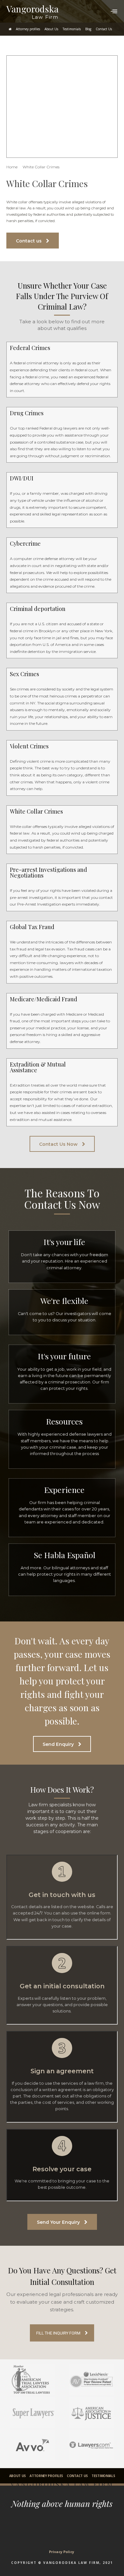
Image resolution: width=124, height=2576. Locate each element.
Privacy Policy (62, 2552)
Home (12, 167)
